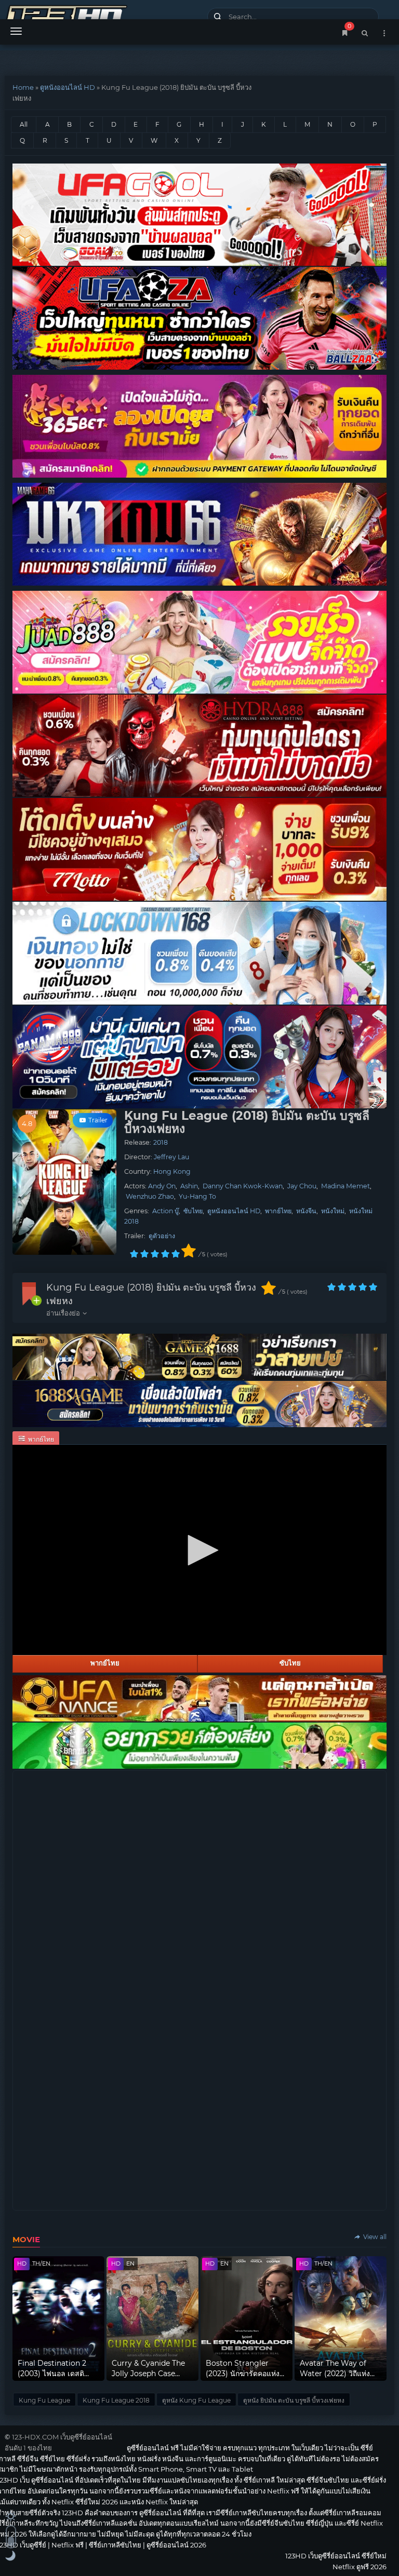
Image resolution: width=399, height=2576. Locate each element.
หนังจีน (306, 1211)
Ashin (189, 1186)
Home (23, 87)
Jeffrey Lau (171, 1157)
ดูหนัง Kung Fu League (196, 2400)
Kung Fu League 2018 (116, 2400)
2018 (161, 1142)
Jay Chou (302, 1186)
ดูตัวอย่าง (162, 1236)
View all (374, 2237)
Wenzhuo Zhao (150, 1196)
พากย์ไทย (278, 1211)
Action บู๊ (165, 1211)
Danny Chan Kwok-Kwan (243, 1186)
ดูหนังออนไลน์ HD (68, 87)
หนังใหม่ (333, 1211)
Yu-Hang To (197, 1196)
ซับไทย (193, 1211)
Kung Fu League (44, 2400)
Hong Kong (172, 1171)
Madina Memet (345, 1186)
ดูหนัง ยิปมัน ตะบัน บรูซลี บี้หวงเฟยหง (294, 2400)
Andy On (162, 1186)
